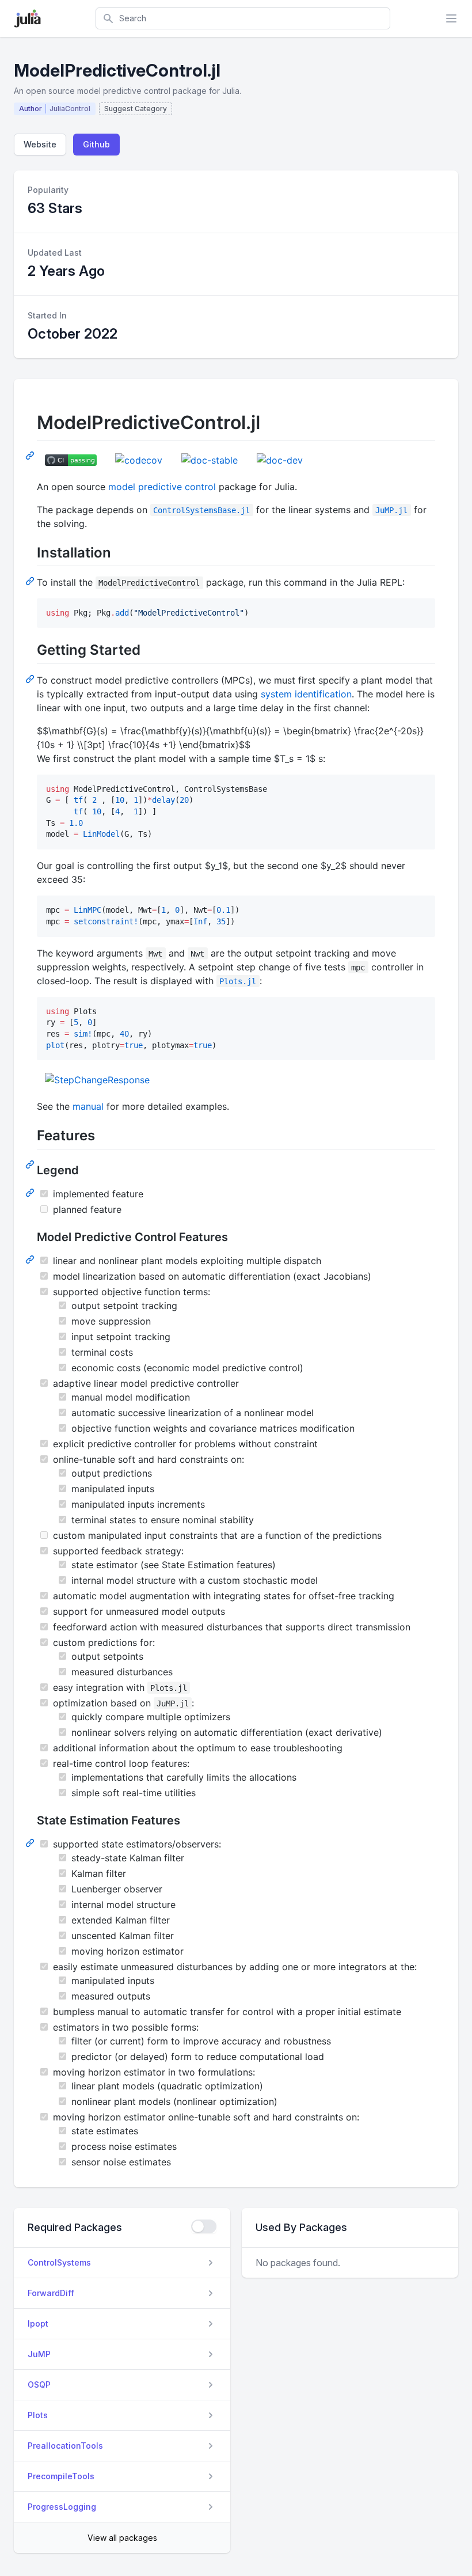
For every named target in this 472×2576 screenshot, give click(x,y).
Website (40, 144)
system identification (306, 694)
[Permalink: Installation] (31, 581)
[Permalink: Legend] (31, 1192)
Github (96, 144)
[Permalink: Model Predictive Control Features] (31, 1259)
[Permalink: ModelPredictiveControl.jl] (31, 455)
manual (88, 1106)
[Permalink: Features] (31, 1164)
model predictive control (162, 487)
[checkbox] (204, 2226)
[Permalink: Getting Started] (31, 678)
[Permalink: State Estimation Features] (31, 1842)
